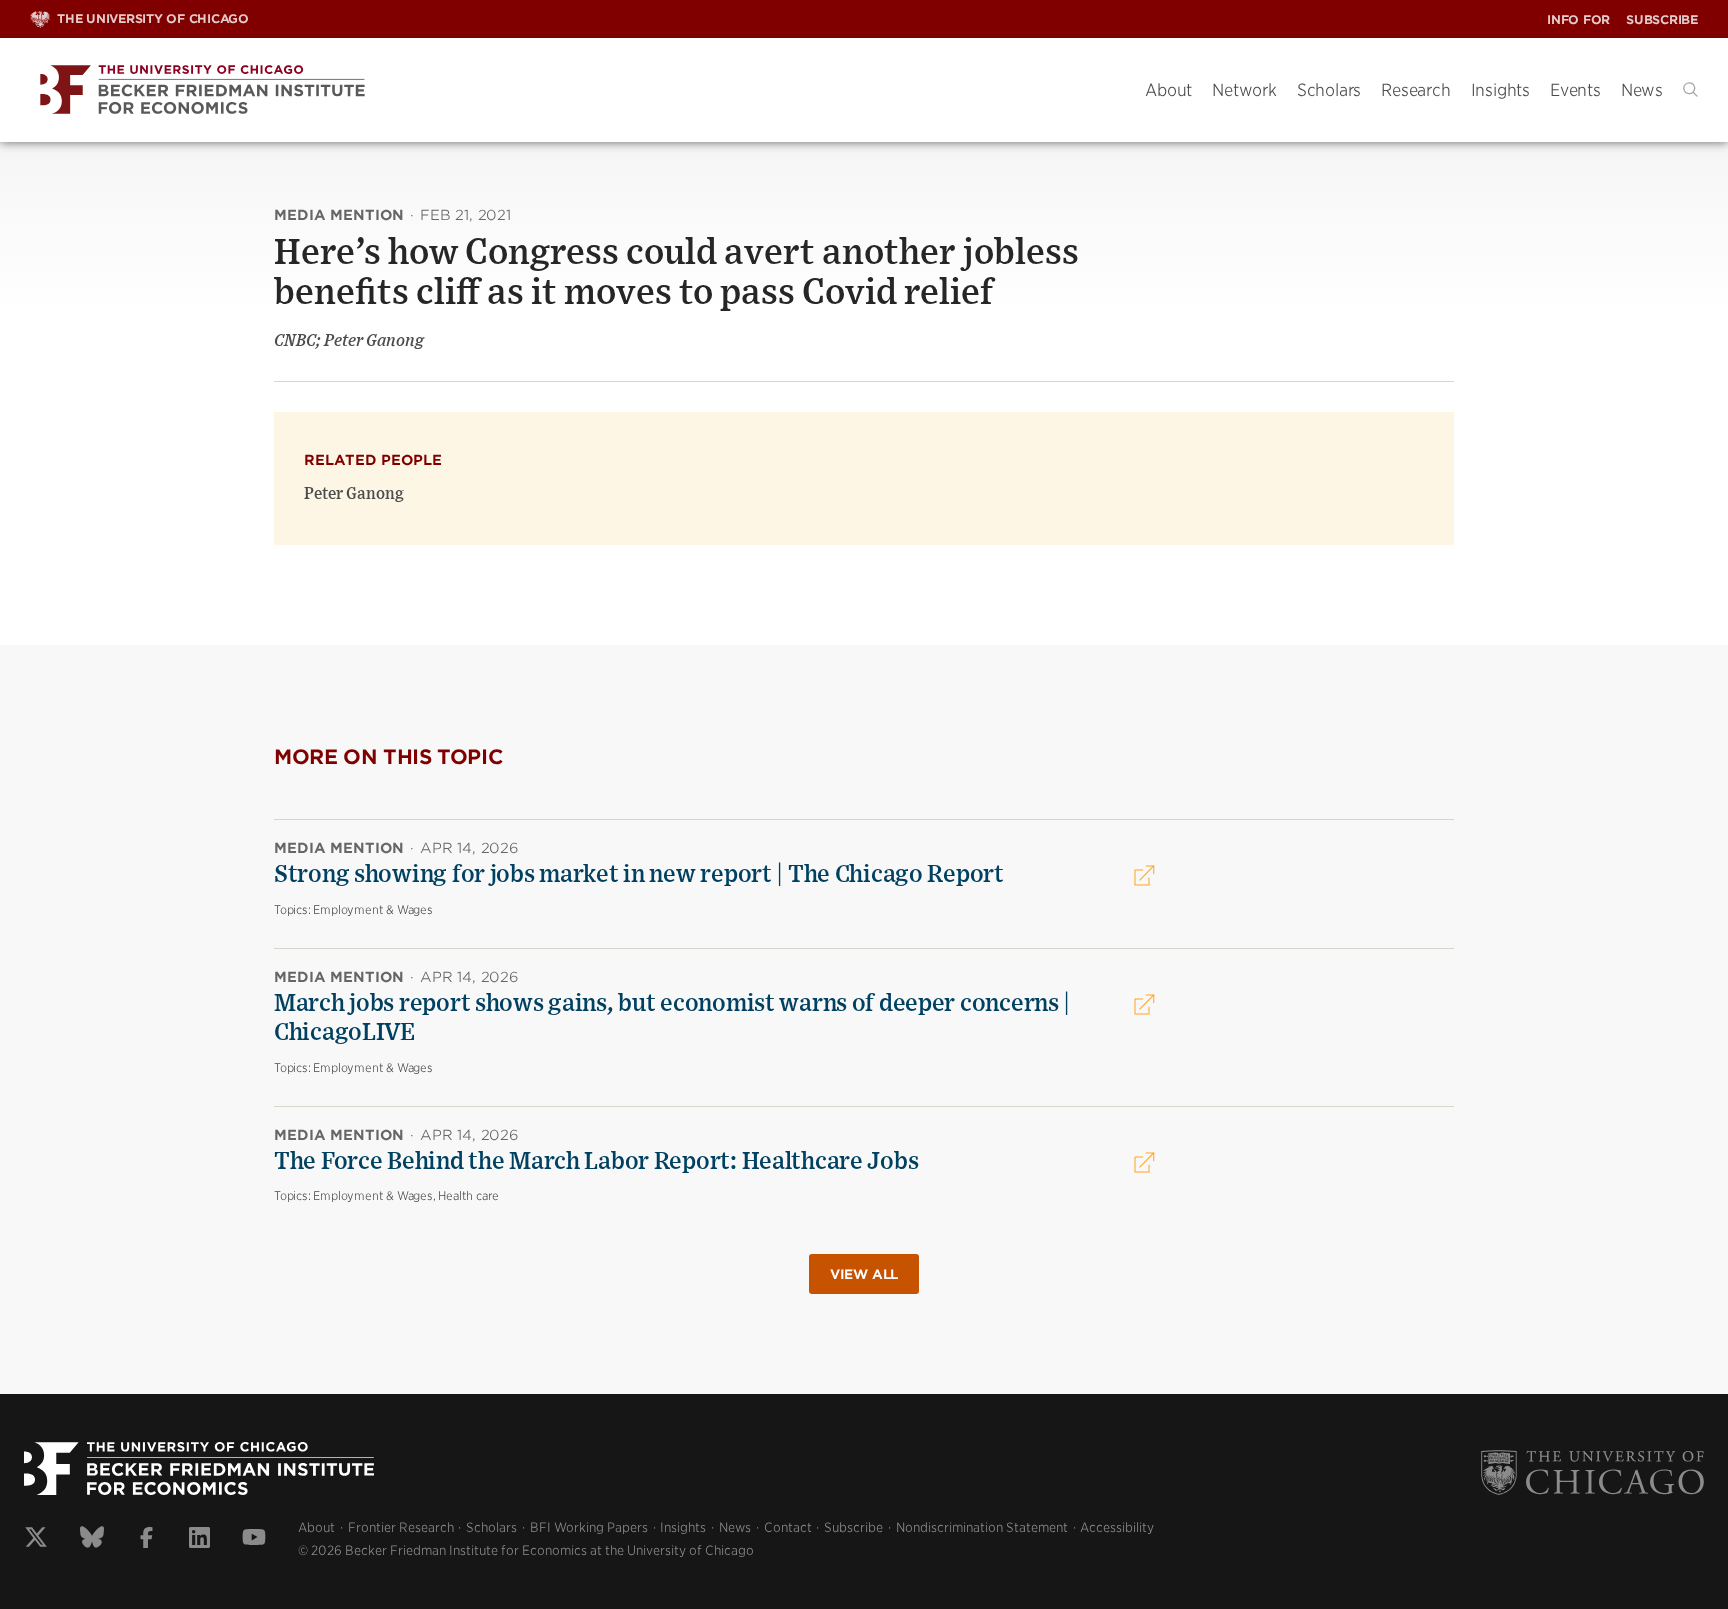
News (1642, 90)
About (1168, 90)
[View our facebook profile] (146, 1540)
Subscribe (1662, 19)
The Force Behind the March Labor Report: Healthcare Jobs (596, 1162)
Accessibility (1117, 1527)
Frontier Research (401, 1527)
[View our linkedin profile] (199, 1540)
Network (1244, 90)
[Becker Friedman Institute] (572, 90)
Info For (1578, 19)
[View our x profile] (36, 1540)
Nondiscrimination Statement (982, 1527)
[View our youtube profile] (254, 1540)
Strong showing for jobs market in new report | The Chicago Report (639, 875)
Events (1575, 90)
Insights (1500, 90)
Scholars (1329, 90)
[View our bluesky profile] (92, 1540)
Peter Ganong (354, 494)
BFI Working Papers (589, 1527)
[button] (1690, 89)
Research (1415, 90)
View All (864, 1274)
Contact (788, 1527)
